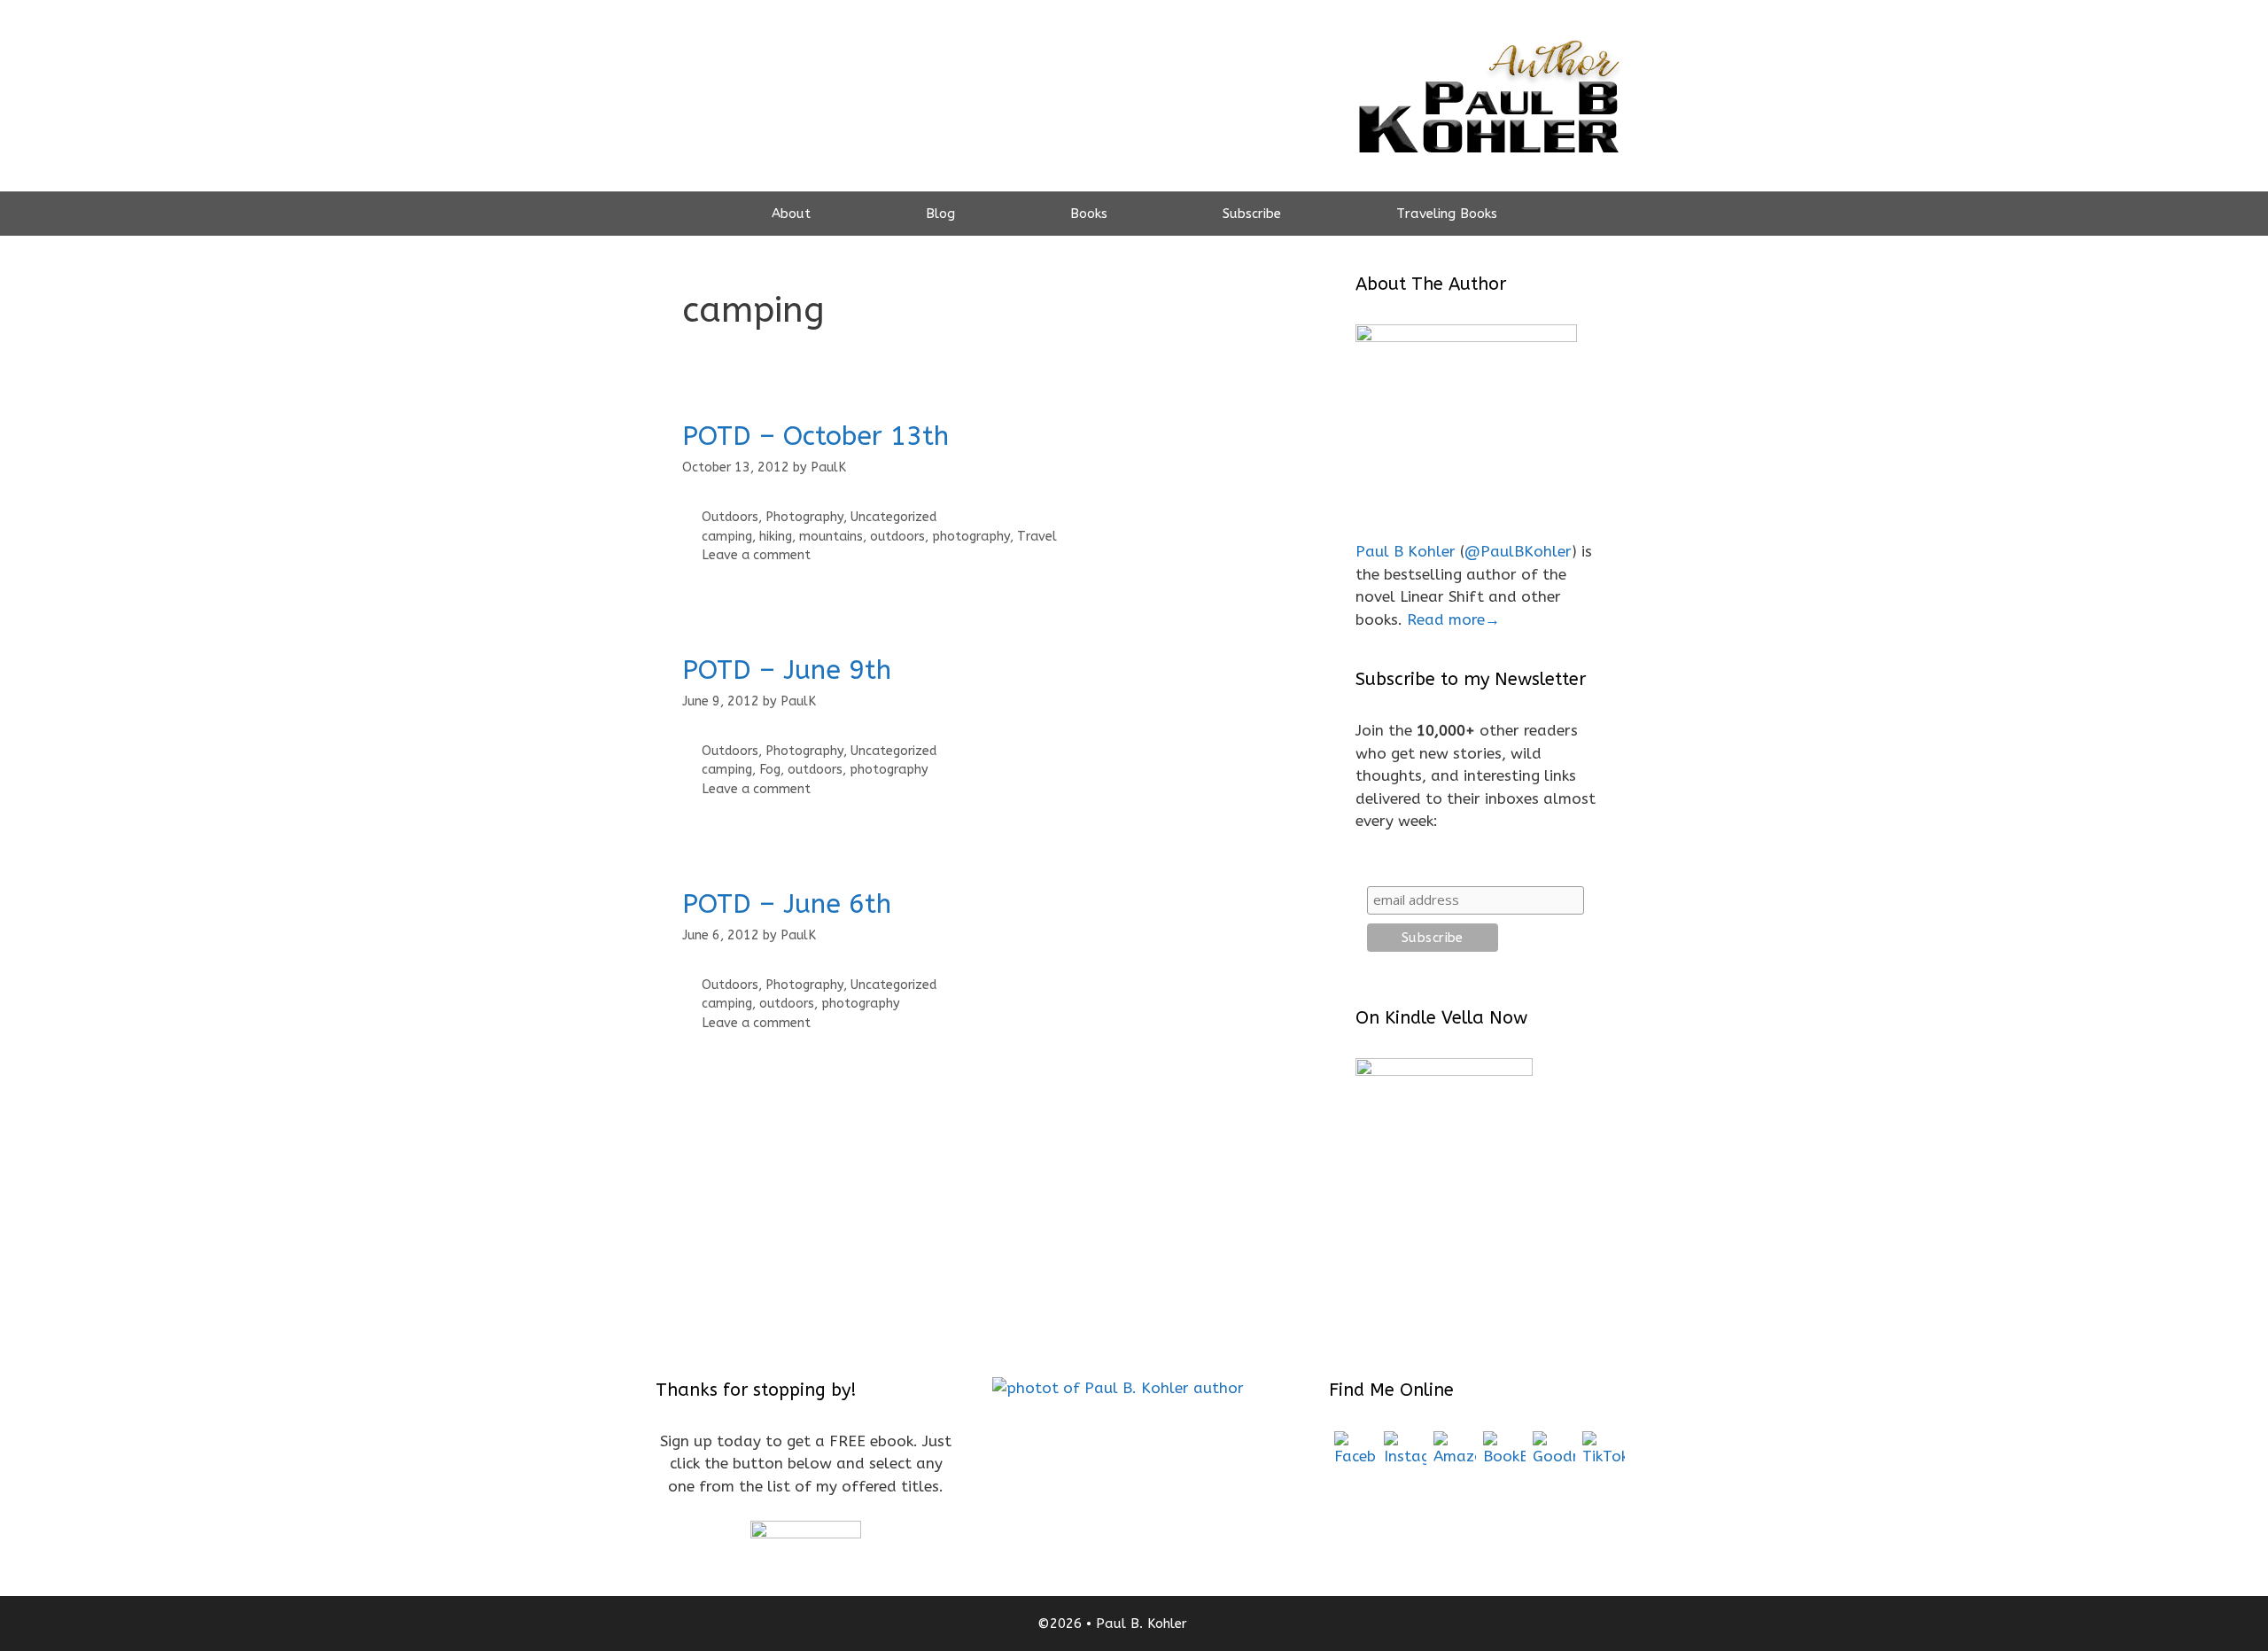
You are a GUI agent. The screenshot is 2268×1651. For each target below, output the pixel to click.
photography (971, 537)
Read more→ (1453, 619)
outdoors (897, 537)
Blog (940, 214)
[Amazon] (1455, 1452)
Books (1089, 214)
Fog (770, 770)
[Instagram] (1405, 1452)
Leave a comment (756, 555)
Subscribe (1252, 214)
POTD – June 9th (787, 670)
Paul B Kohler (1406, 551)
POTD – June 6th (787, 904)
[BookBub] (1504, 1452)
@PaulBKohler (1518, 551)
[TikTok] (1604, 1452)
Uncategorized (893, 517)
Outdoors (730, 517)
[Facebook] (1355, 1452)
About (791, 214)
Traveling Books (1447, 214)
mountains (831, 537)
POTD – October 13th (816, 436)
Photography (804, 517)
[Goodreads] (1554, 1452)
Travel (1037, 537)
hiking (776, 537)
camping (727, 537)
